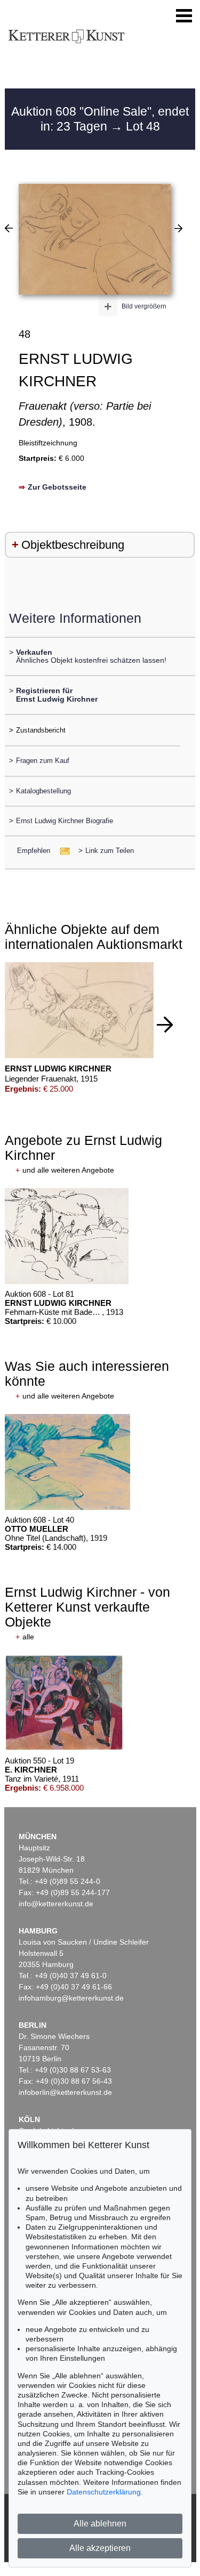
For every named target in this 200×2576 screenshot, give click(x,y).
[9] (178, 228)
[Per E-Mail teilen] (62, 851)
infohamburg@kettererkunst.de (71, 1998)
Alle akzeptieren (100, 2548)
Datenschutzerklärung (104, 2492)
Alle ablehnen (100, 2524)
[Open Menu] (184, 16)
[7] (9, 228)
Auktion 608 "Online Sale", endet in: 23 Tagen (100, 119)
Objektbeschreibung (73, 545)
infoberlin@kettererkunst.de (65, 2092)
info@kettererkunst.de (56, 1904)
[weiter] (165, 1025)
